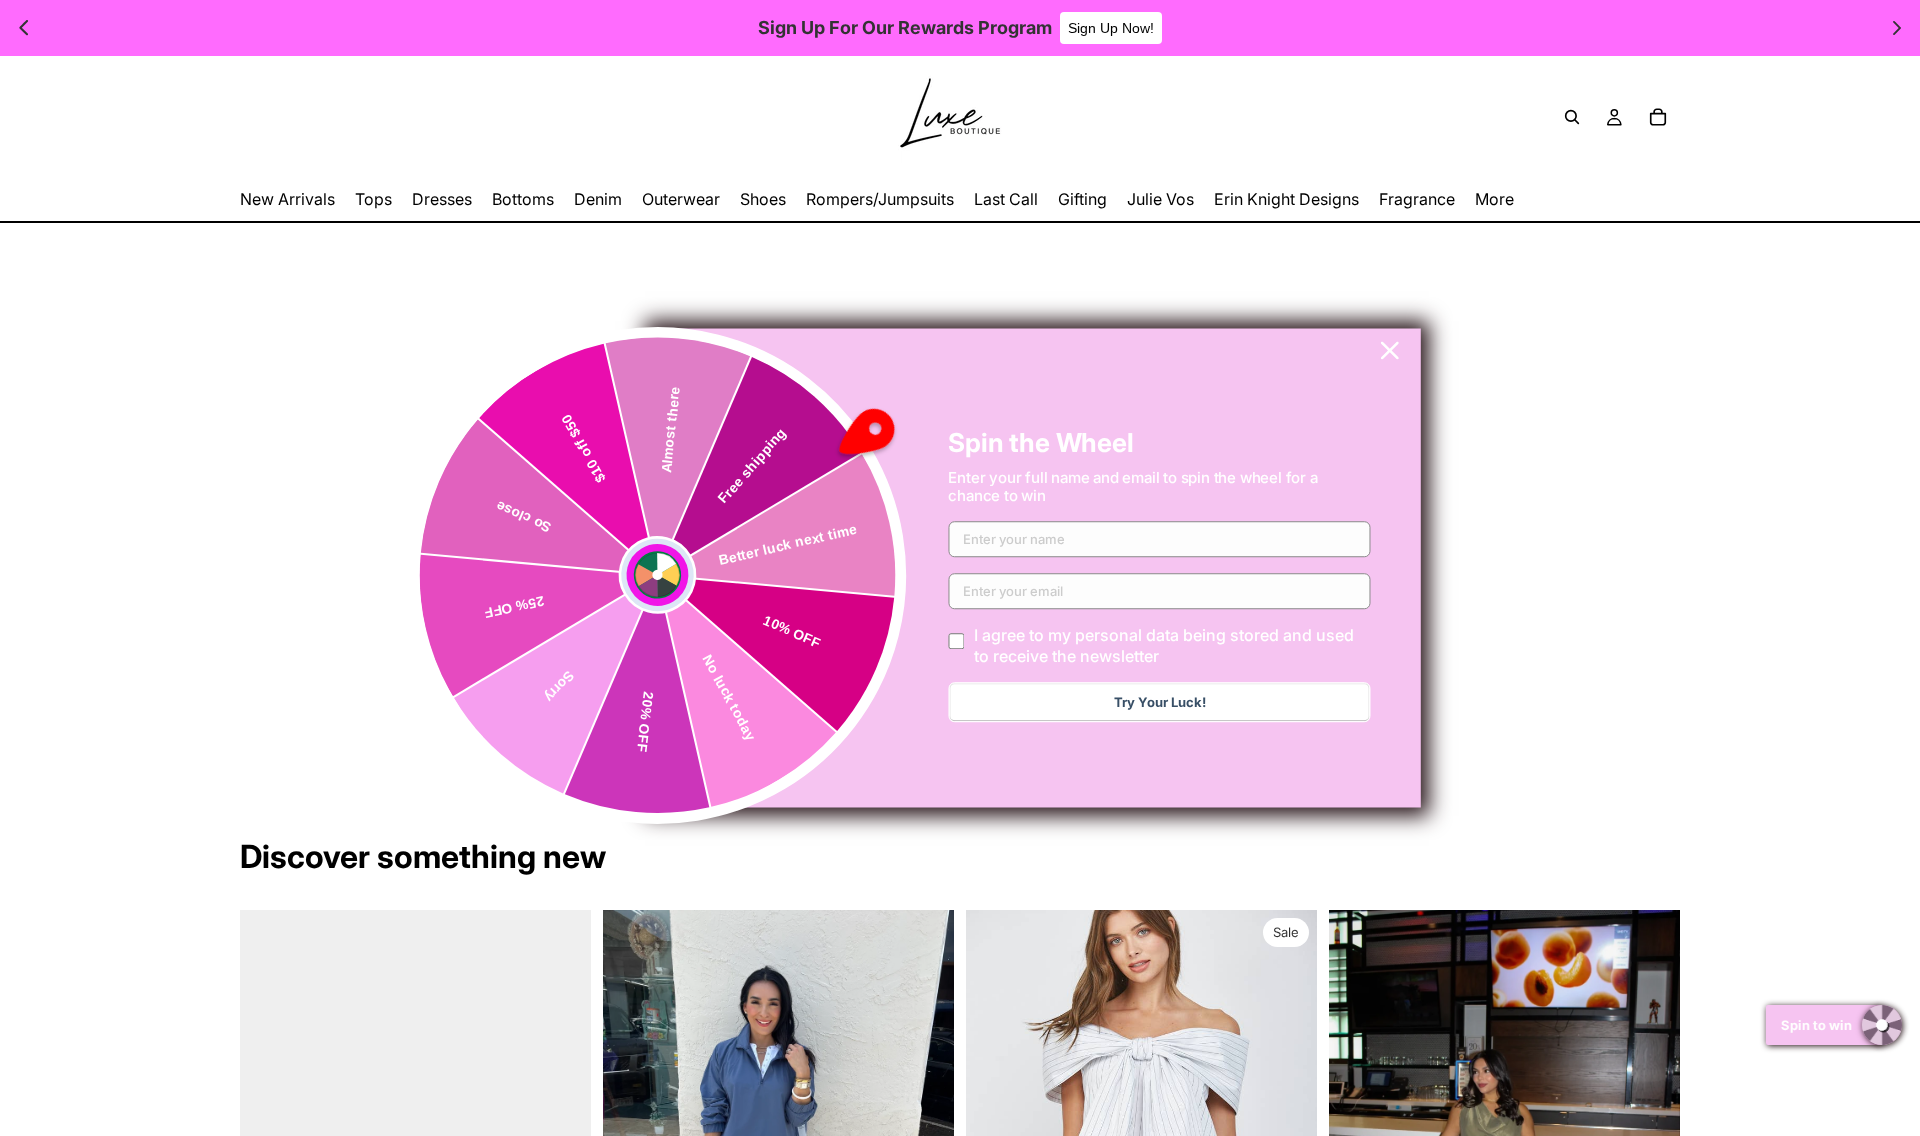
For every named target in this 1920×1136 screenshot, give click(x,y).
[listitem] (1494, 199)
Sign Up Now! (1111, 28)
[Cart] (1658, 117)
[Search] (1572, 117)
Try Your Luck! (1160, 703)
